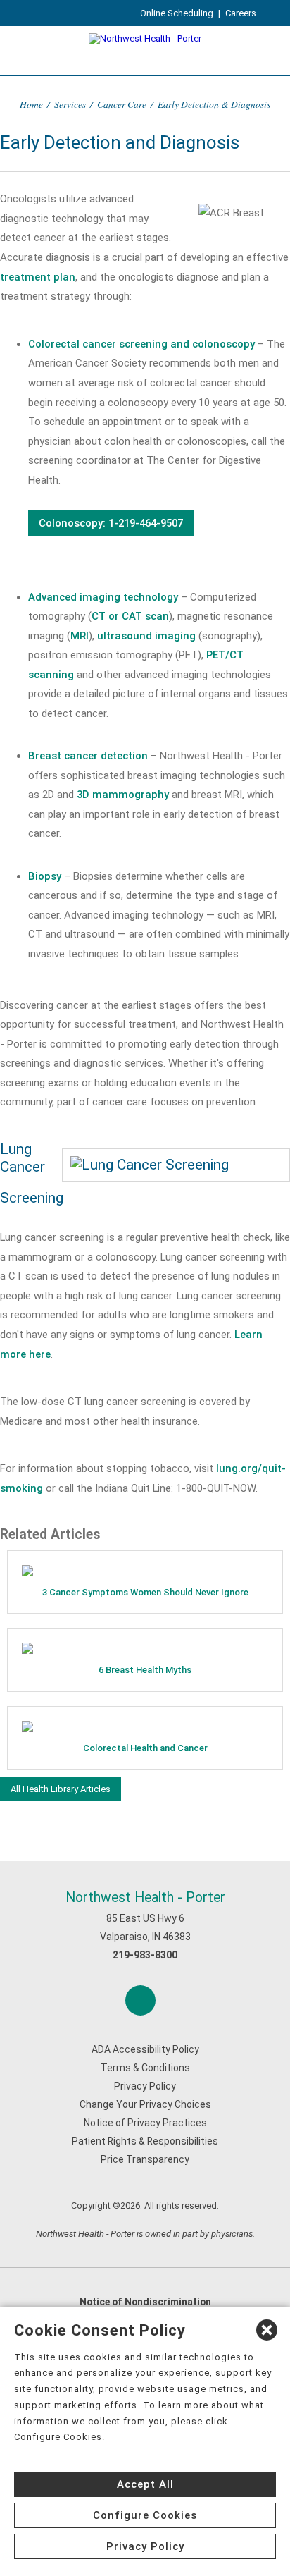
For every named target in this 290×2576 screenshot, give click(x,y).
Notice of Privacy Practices (145, 2123)
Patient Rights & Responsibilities (145, 2141)
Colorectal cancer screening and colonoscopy (141, 344)
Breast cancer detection (88, 756)
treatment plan (38, 277)
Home (31, 104)
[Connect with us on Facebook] (140, 2000)
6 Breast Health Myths (145, 1670)
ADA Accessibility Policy (145, 2049)
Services (70, 104)
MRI (80, 636)
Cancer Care (122, 104)
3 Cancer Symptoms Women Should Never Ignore (145, 1592)
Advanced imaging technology (103, 597)
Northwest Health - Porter (145, 1897)
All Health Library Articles (61, 1789)
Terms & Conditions (145, 2068)
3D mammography (123, 795)
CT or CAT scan (130, 616)
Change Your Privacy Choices (145, 2104)
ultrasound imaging (146, 636)
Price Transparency (145, 2159)
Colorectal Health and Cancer (145, 1748)
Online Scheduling (177, 13)
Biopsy (45, 876)
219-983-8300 (145, 1955)
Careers (241, 13)
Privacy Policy (145, 2086)
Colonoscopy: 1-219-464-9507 (111, 523)
